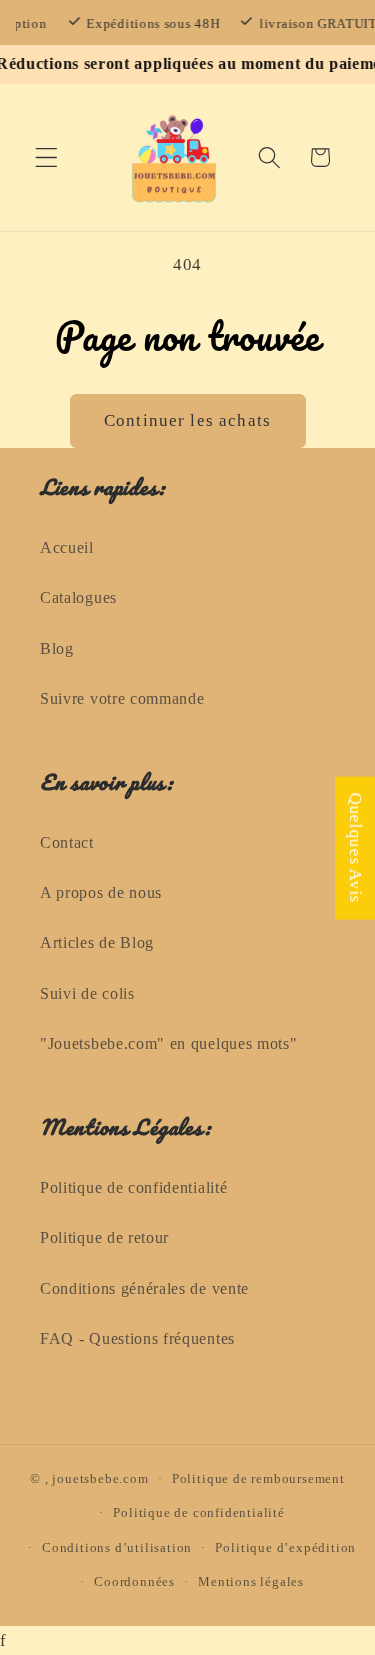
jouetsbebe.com (100, 1479)
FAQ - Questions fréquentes (137, 1338)
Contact (67, 842)
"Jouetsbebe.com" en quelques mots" (168, 1043)
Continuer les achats (187, 420)
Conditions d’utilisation (117, 1548)
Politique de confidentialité (133, 1187)
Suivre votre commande (122, 698)
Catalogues (78, 597)
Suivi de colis (87, 993)
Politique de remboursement (258, 1479)
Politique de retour (104, 1237)
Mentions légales (251, 1582)
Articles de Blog (97, 942)
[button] (46, 157)
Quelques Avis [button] (355, 847)
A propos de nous (101, 892)
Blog (57, 648)
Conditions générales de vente (144, 1288)
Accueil (67, 547)
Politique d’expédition (285, 1548)
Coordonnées (134, 1582)
